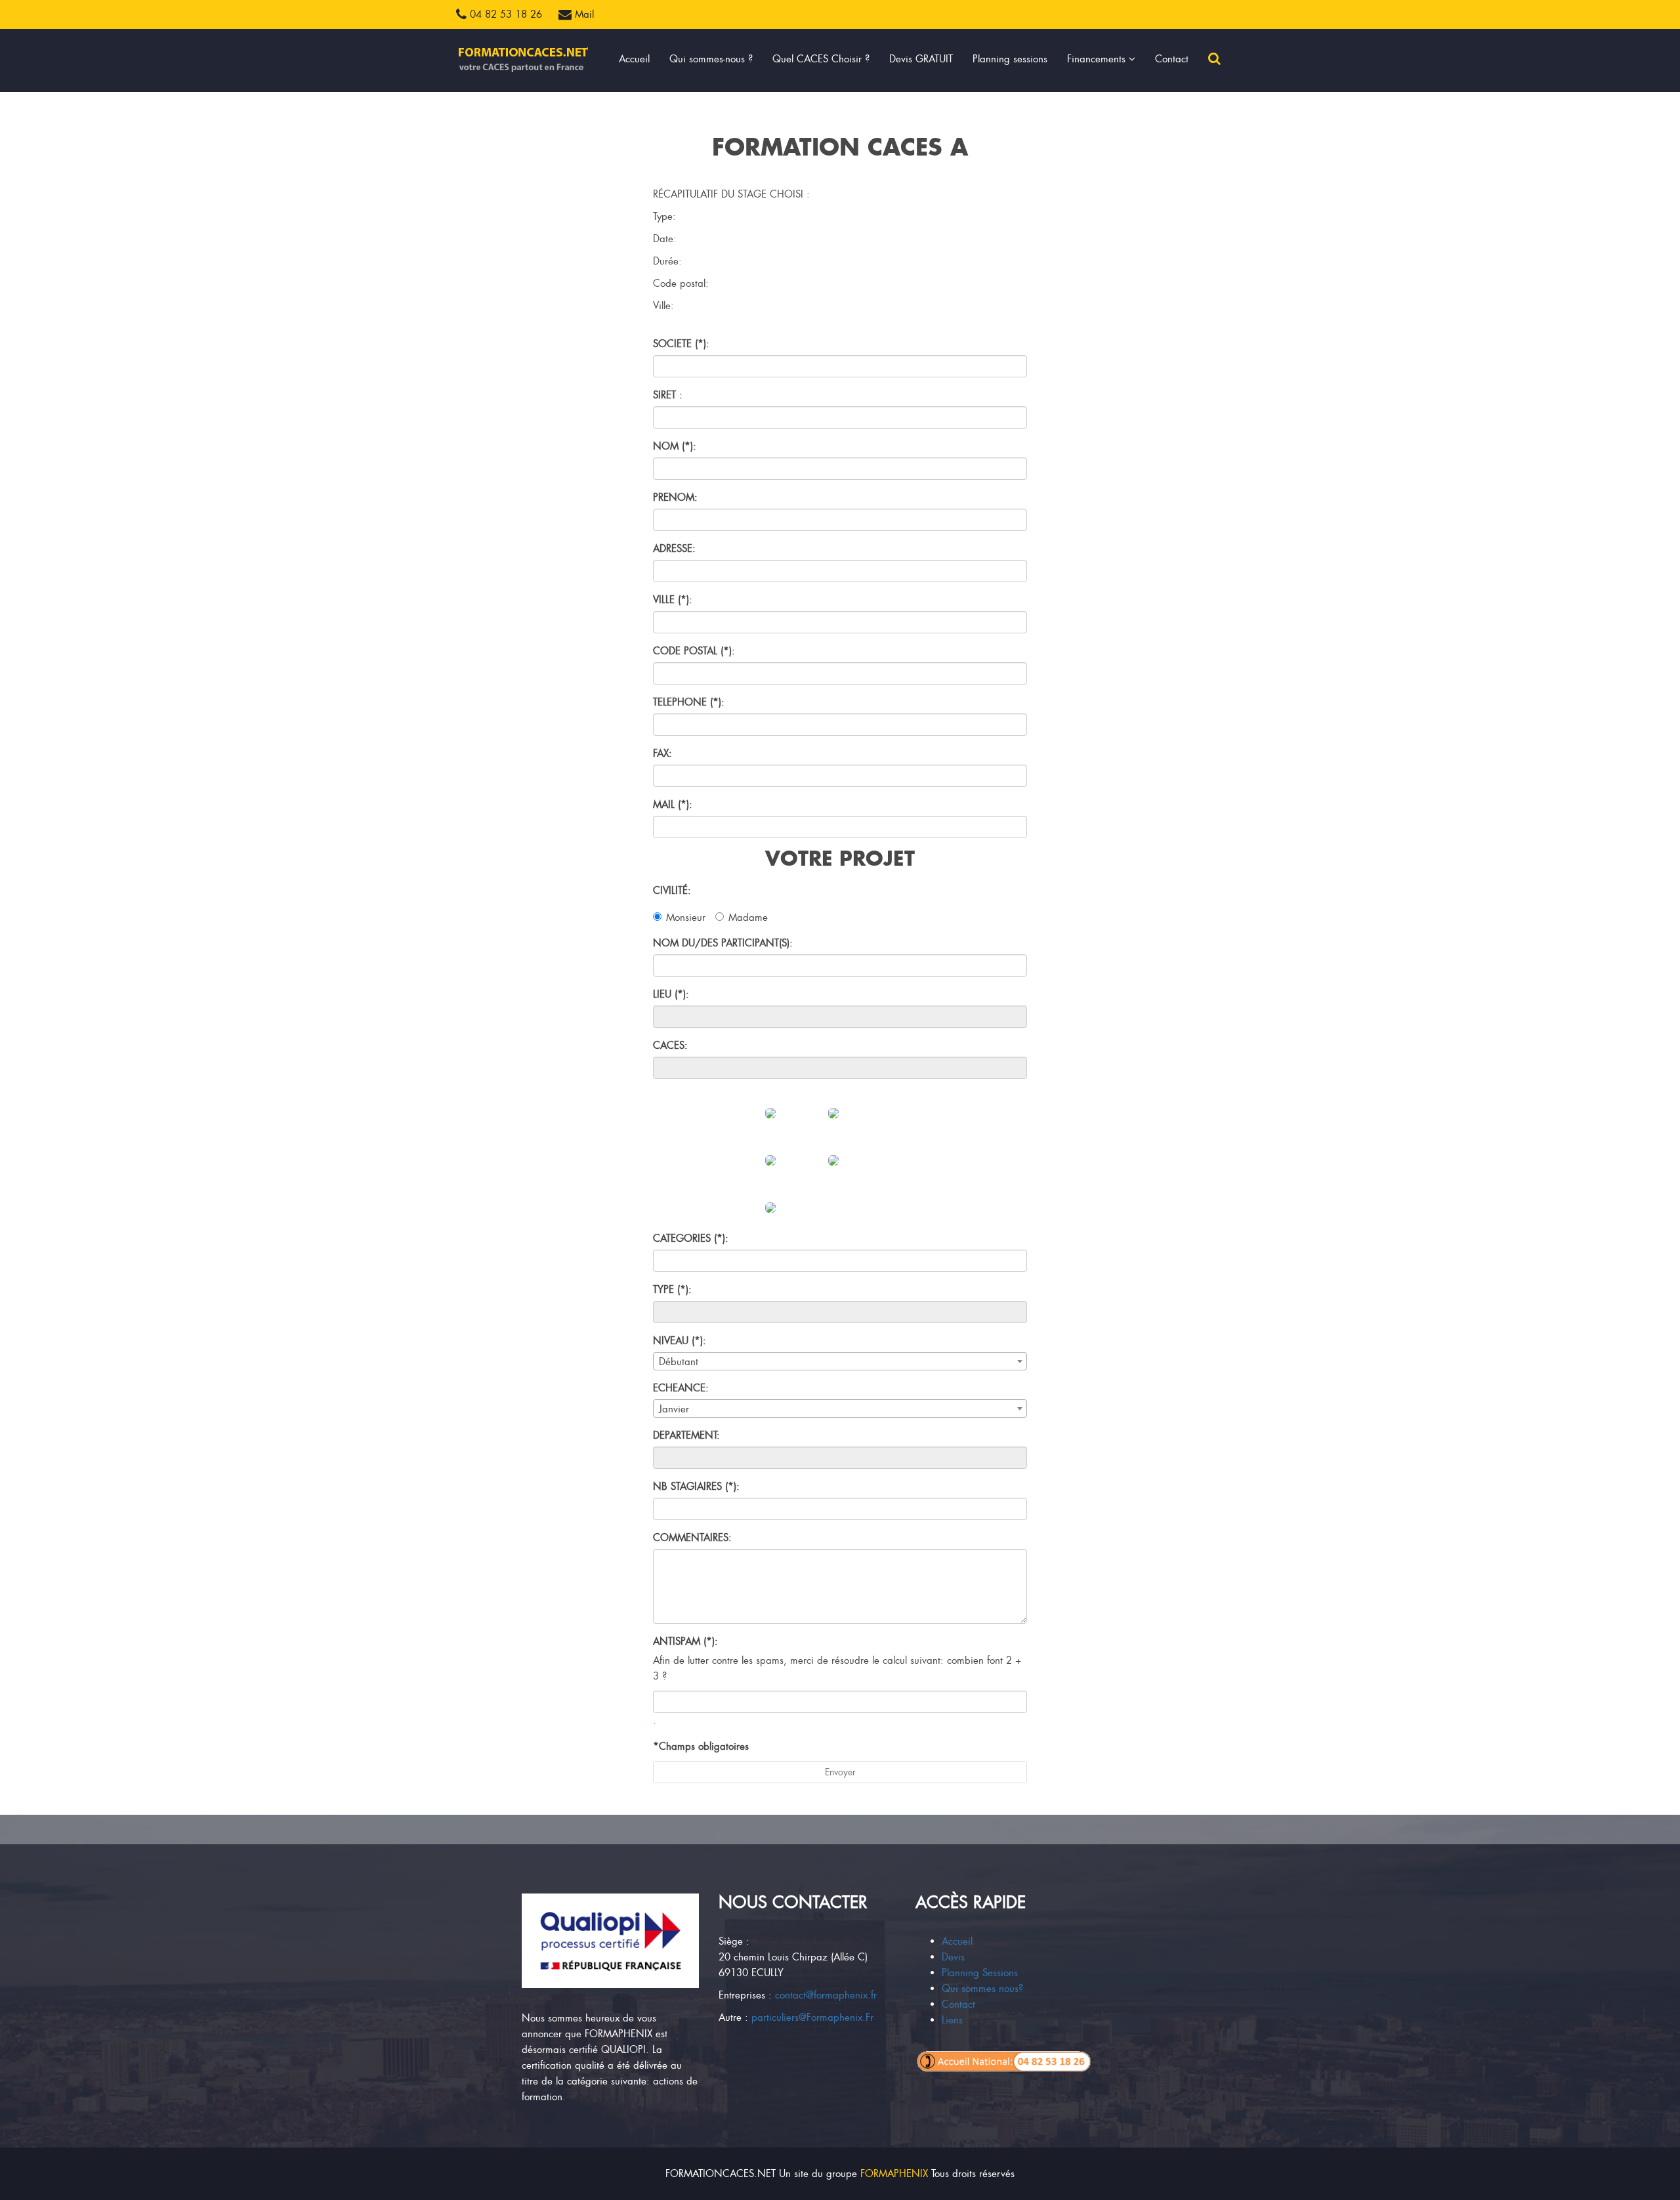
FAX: (662, 753)
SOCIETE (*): (681, 344)
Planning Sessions (980, 1973)
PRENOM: (675, 497)
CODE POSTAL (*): (694, 651)
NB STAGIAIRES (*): (696, 1487)
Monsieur (686, 918)
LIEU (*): (671, 994)
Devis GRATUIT (921, 59)
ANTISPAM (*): (685, 1641)
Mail (583, 14)
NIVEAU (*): (680, 1341)
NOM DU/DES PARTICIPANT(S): (723, 943)
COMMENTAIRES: (692, 1538)
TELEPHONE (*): (689, 702)
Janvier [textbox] (674, 1409)
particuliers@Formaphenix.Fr (812, 2018)
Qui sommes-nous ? (711, 59)
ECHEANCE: (681, 1388)
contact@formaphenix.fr (826, 1995)
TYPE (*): (672, 1290)
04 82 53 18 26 (504, 14)
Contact (1172, 59)
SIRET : (668, 395)
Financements (1098, 59)
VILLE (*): (673, 600)
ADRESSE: (674, 549)
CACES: (670, 1046)
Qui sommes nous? (982, 1989)
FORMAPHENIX (894, 2174)
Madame (748, 918)
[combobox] (840, 1361)
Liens (952, 2020)
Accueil (634, 59)
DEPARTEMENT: (686, 1435)
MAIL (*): (673, 805)
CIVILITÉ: (672, 891)
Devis (953, 1957)
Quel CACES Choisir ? (821, 59)
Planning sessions (1010, 59)
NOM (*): (675, 446)
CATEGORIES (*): (691, 1238)
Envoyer (840, 1772)
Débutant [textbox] (679, 1362)
